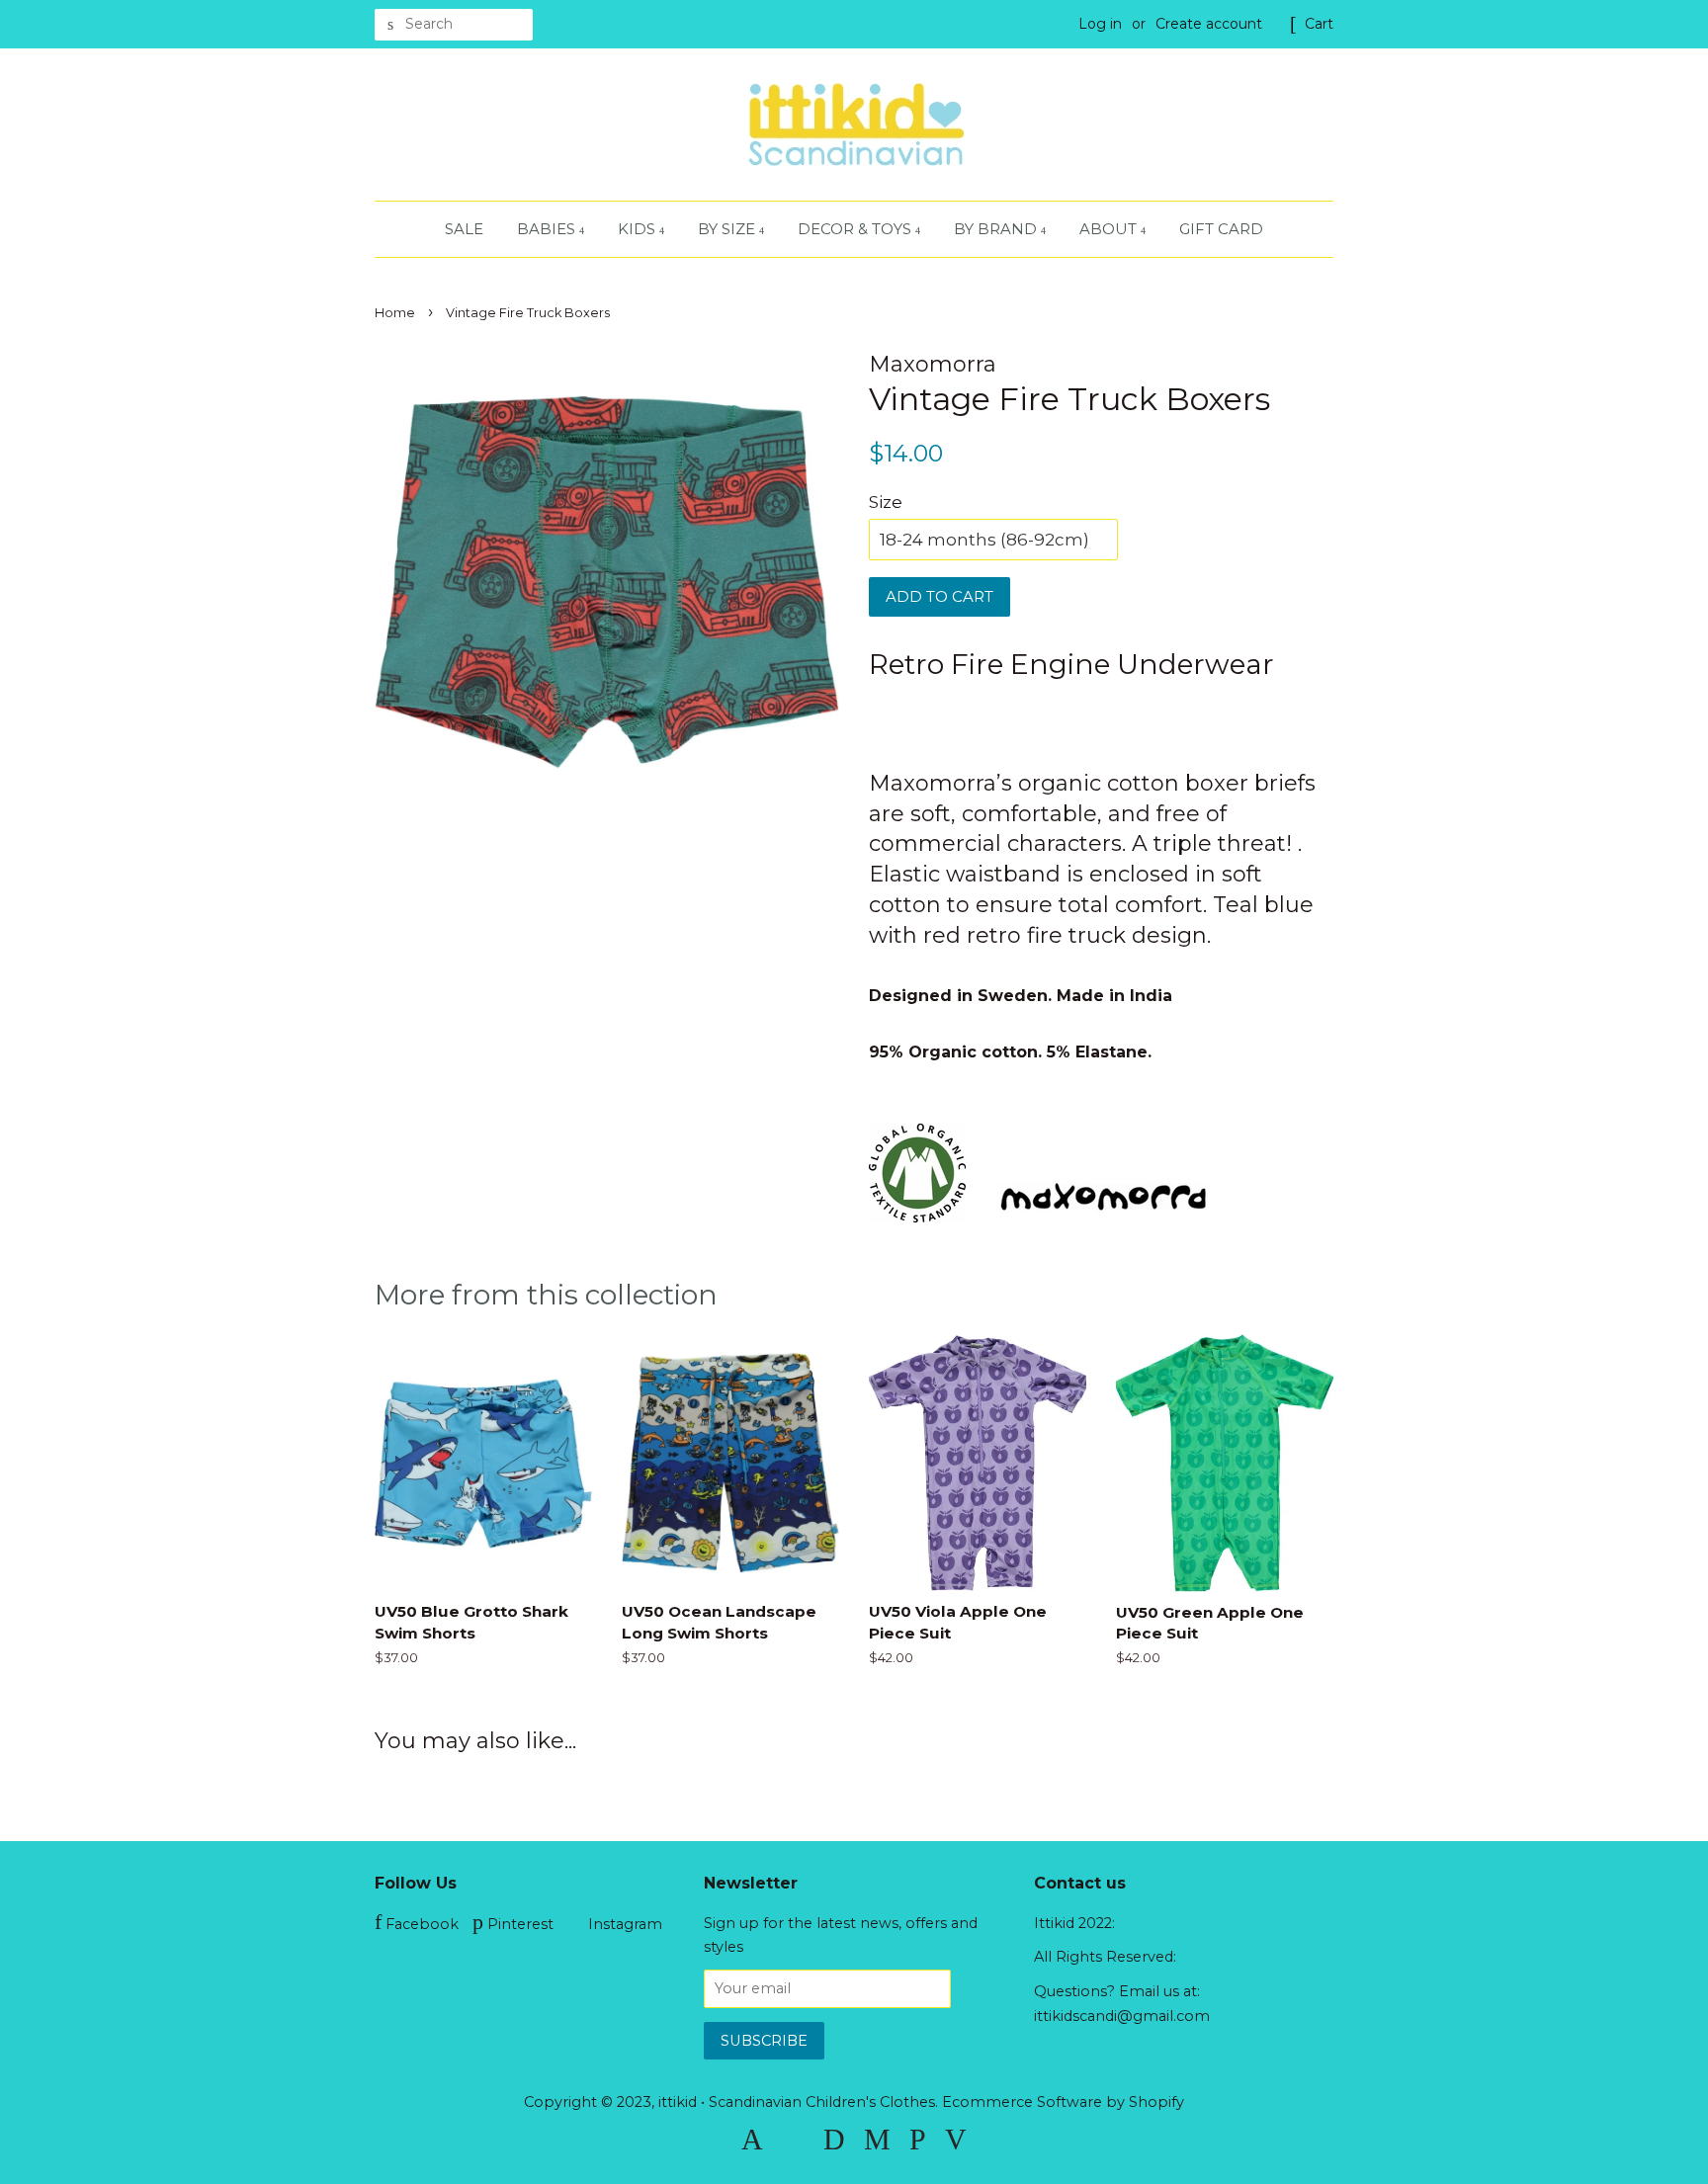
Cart (1319, 24)
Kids (639, 229)
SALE (464, 229)
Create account (1209, 24)
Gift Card (1221, 229)
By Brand (997, 229)
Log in (1100, 24)
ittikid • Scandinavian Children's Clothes (797, 2102)
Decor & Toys (856, 229)
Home (395, 313)
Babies (548, 229)
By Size (728, 229)
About (1110, 229)
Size (886, 502)
